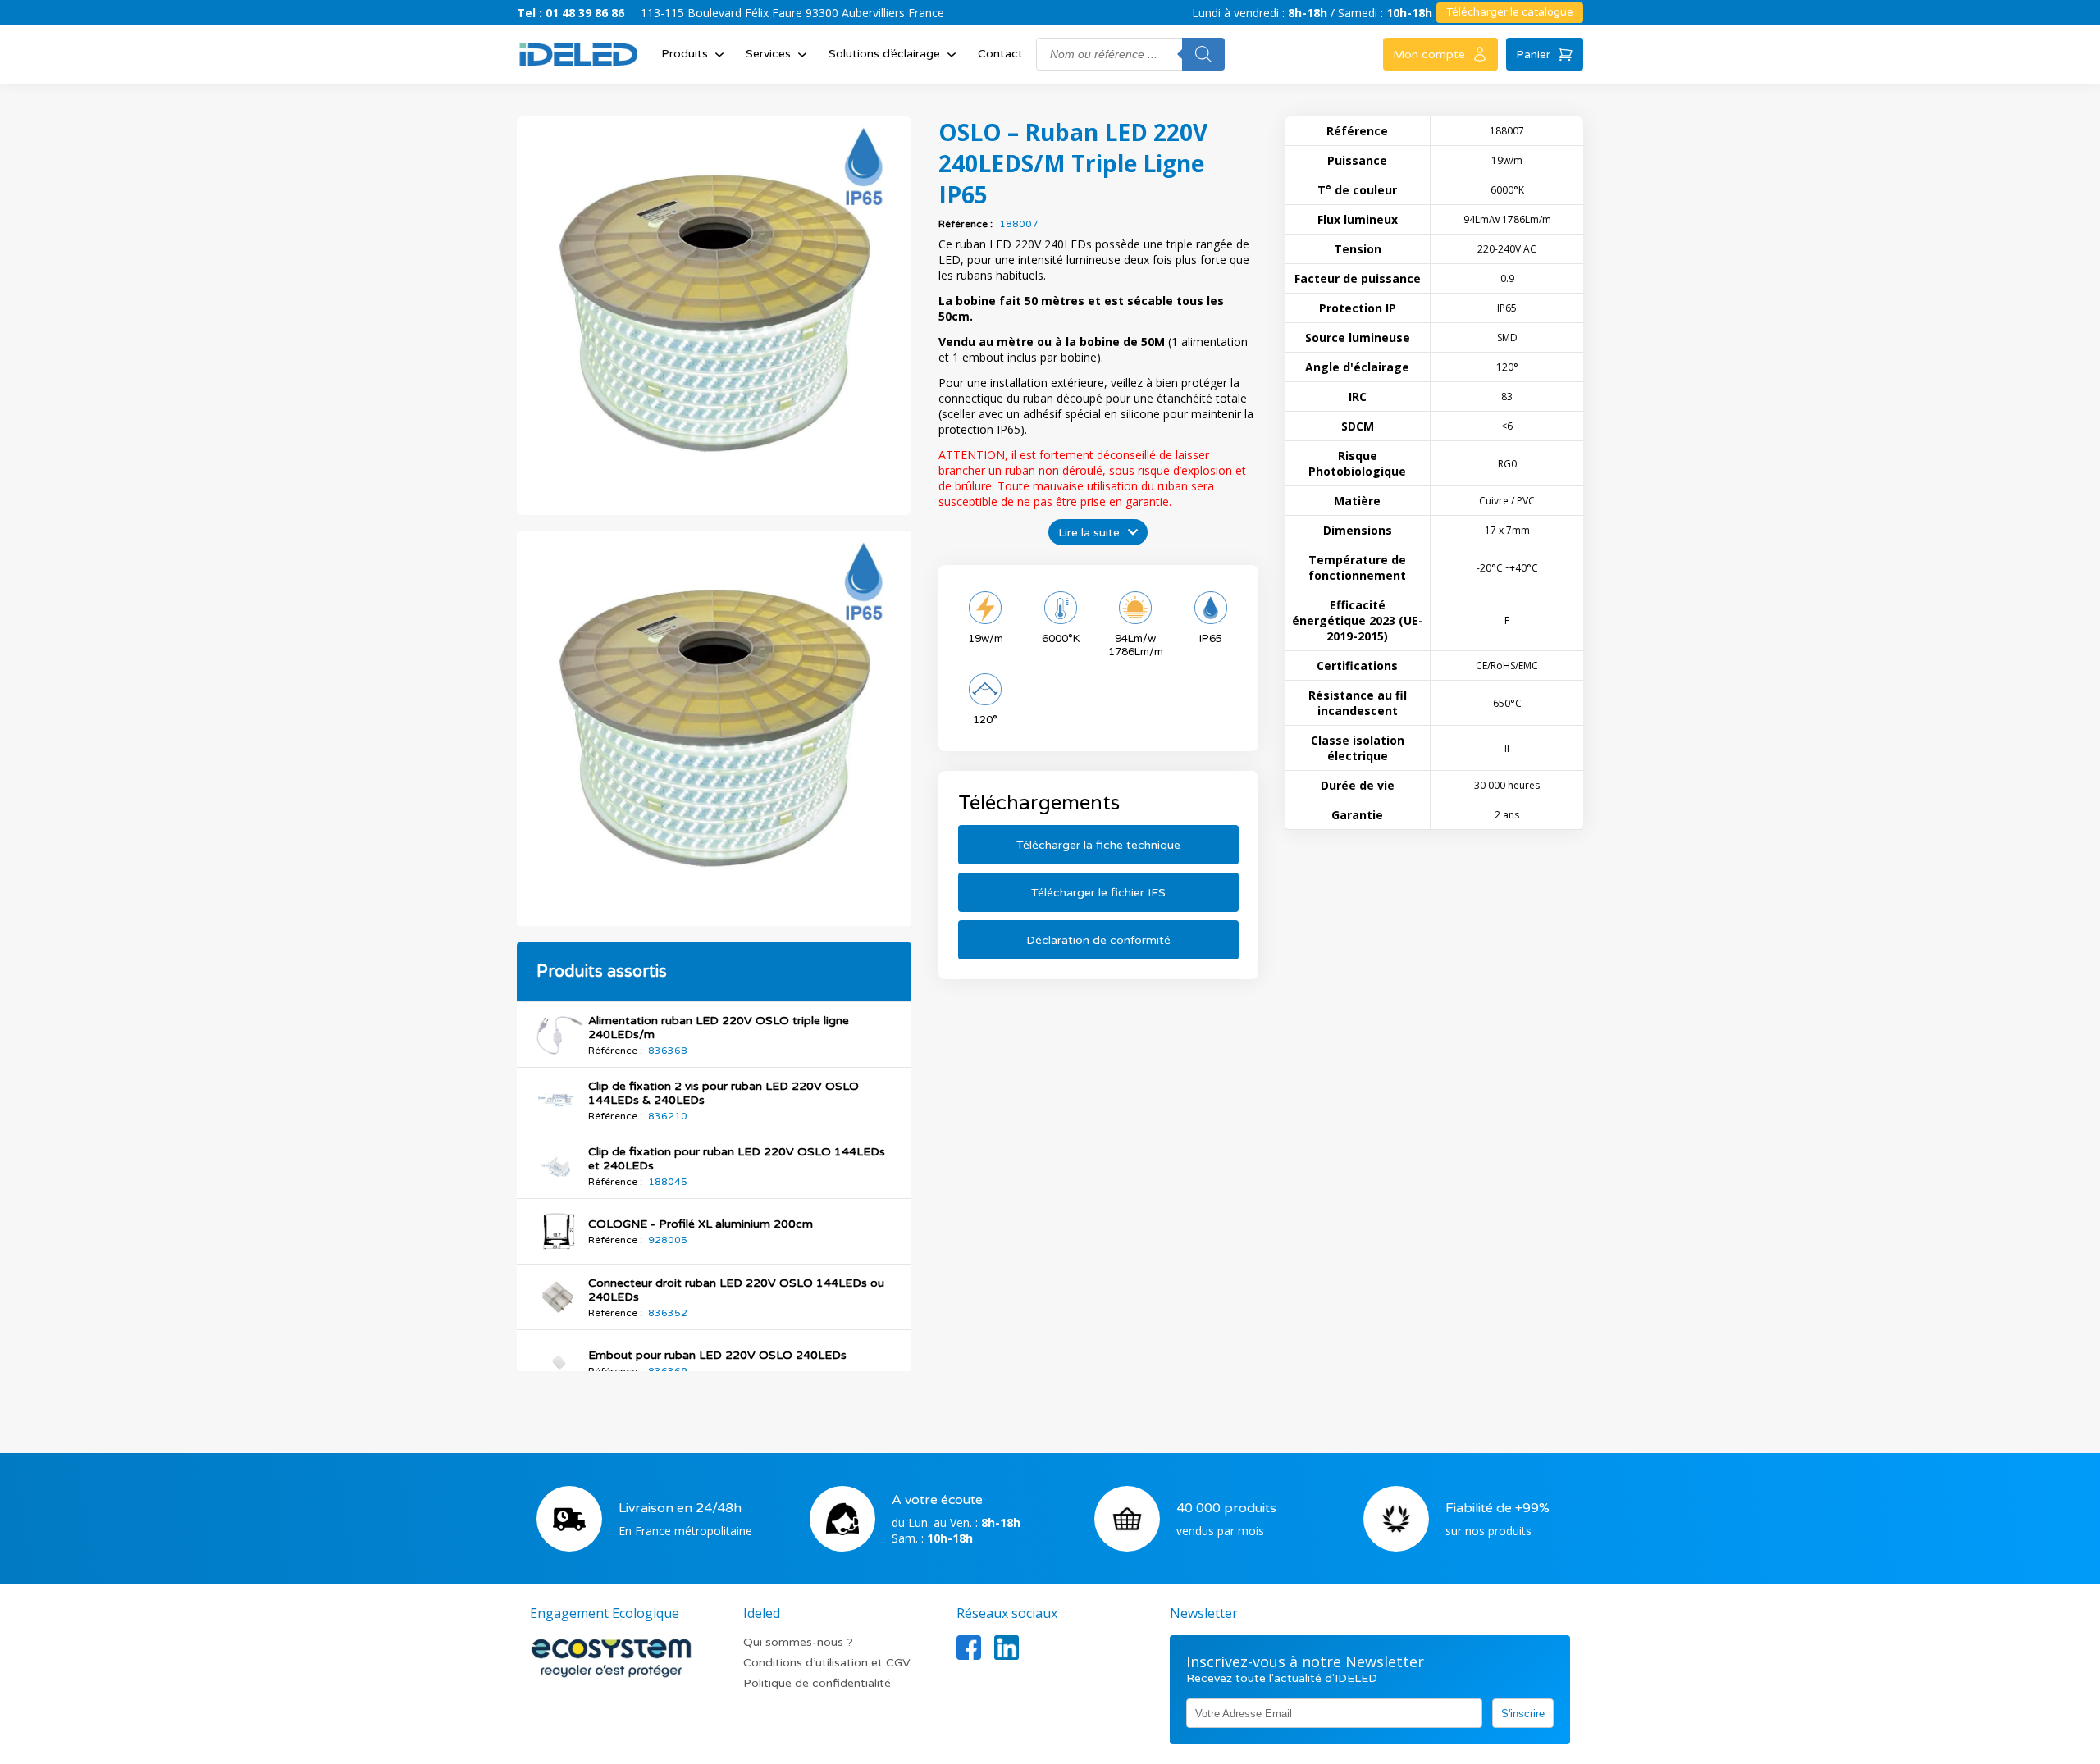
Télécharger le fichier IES (1098, 893)
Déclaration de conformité (1098, 940)
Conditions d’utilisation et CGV (827, 1663)
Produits (685, 54)
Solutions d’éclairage (884, 54)
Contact (1000, 54)
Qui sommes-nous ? (798, 1642)
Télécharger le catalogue (1510, 12)
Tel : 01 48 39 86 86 (571, 13)
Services (768, 54)
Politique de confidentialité (817, 1683)
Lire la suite (1089, 533)
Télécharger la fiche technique (1098, 845)
